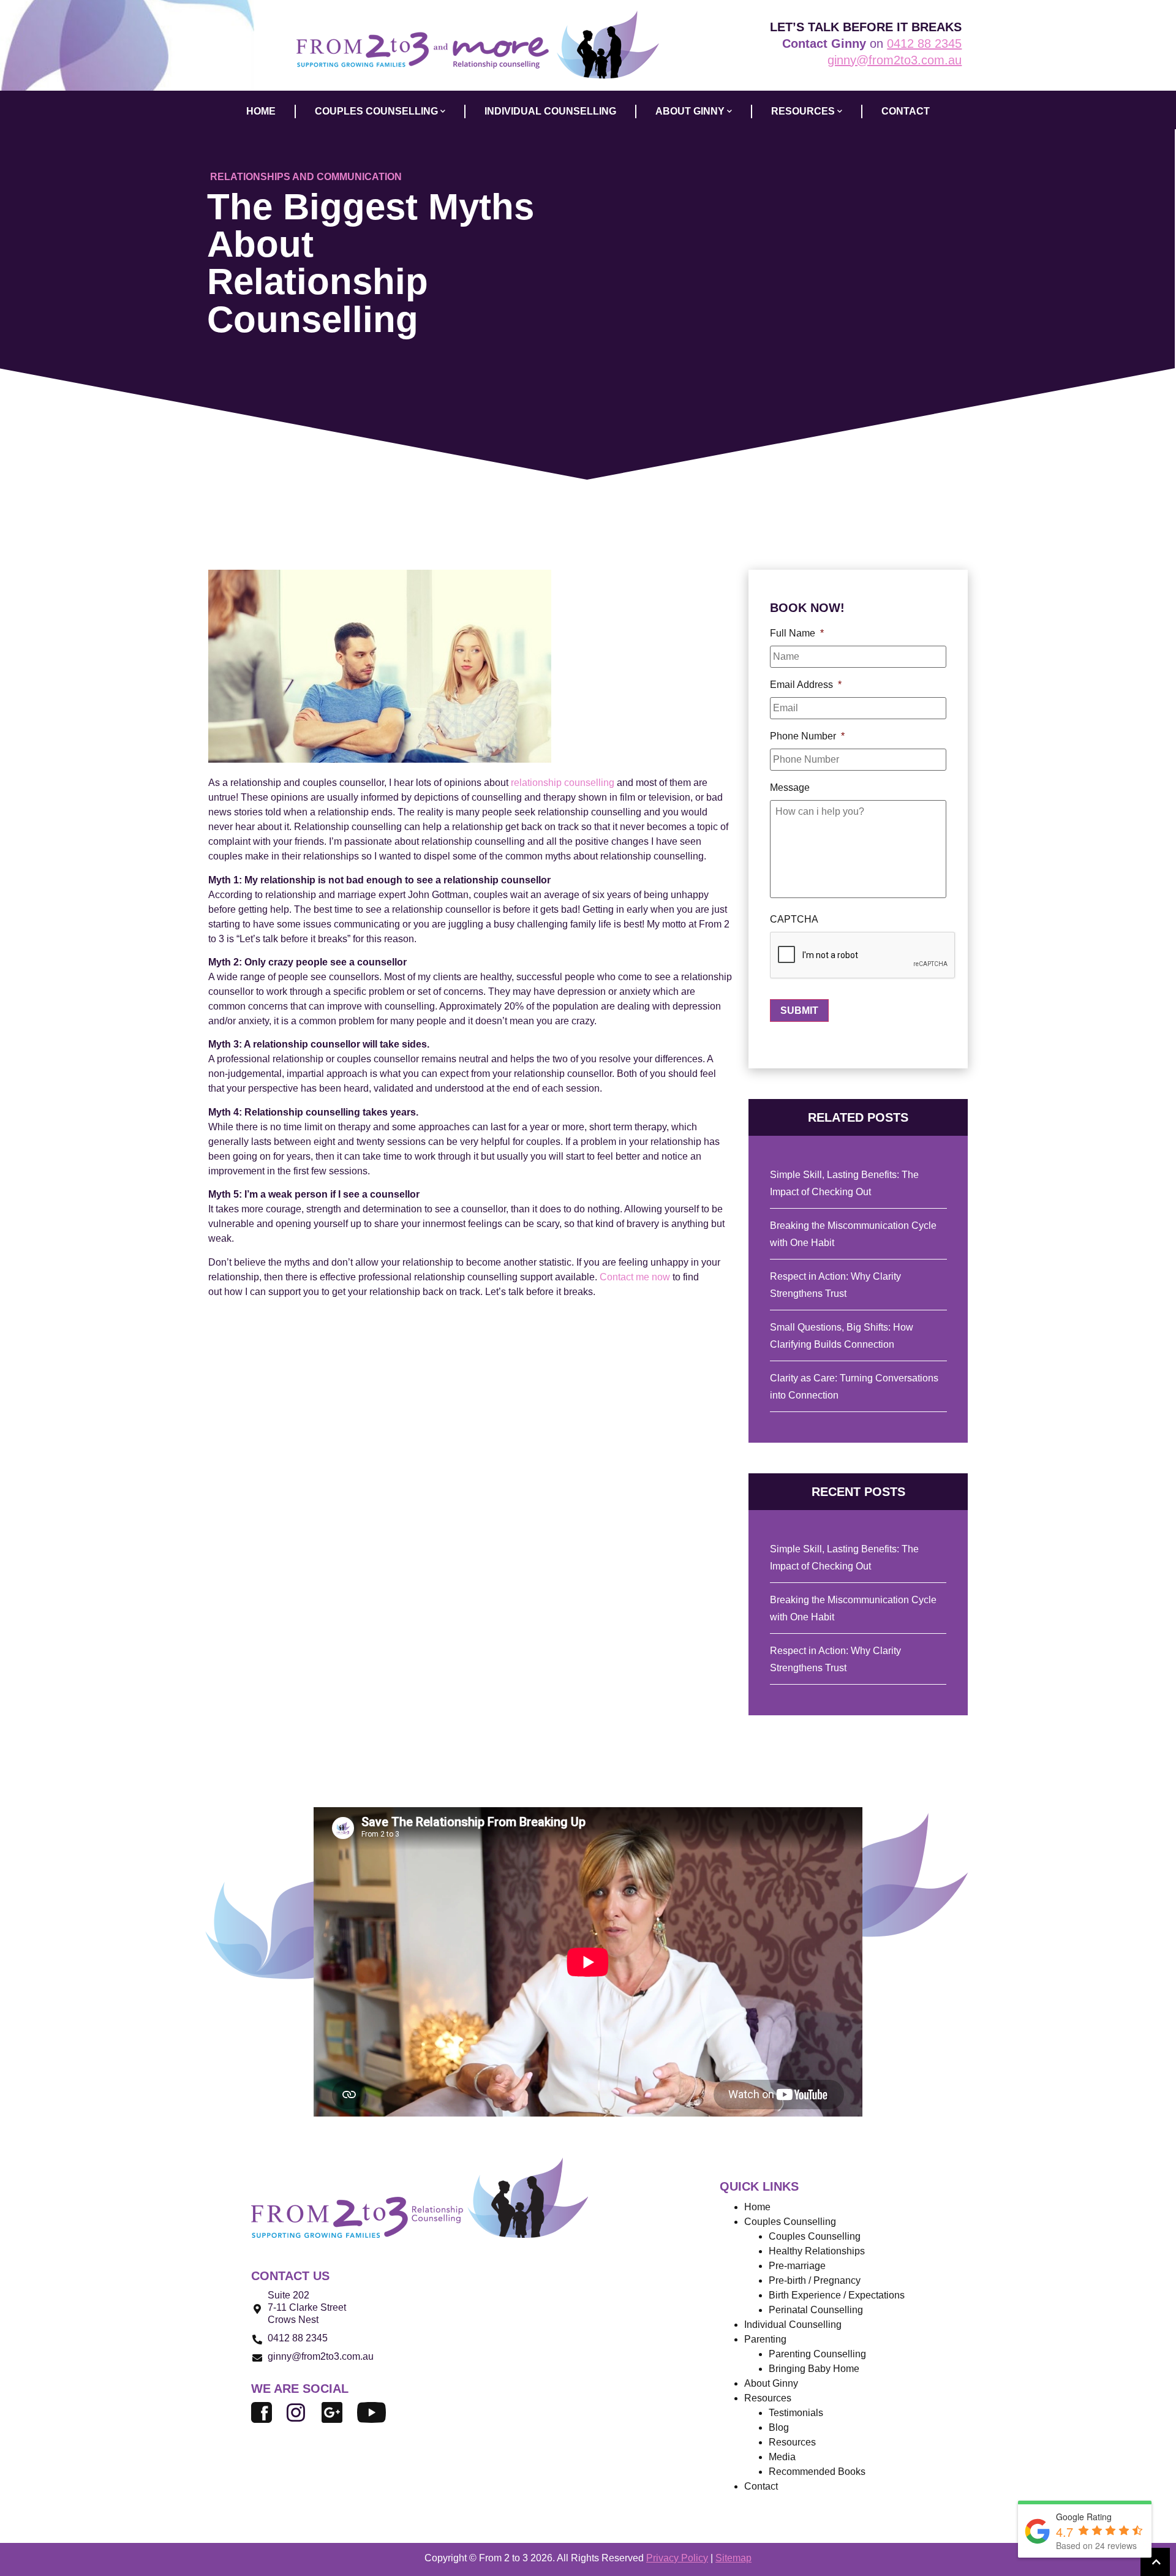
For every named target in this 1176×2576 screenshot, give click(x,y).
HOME (261, 111)
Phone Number (807, 736)
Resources (792, 2442)
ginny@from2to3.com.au (895, 60)
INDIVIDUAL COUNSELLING (550, 111)
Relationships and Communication (306, 177)
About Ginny (771, 2383)
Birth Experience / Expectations (837, 2295)
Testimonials (796, 2413)
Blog (779, 2427)
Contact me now (636, 1277)
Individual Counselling (793, 2325)
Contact (761, 2486)
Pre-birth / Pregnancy (815, 2280)
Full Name (797, 633)
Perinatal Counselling (816, 2310)
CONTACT (906, 111)
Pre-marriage (797, 2266)
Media (782, 2457)
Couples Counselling (815, 2236)
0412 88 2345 (924, 43)
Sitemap (733, 2558)
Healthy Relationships (817, 2251)
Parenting (765, 2339)
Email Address (806, 685)
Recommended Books (817, 2472)
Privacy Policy (677, 2558)
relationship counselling (563, 783)
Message (790, 788)
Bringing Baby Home (814, 2369)
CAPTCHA (794, 919)
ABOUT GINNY (690, 111)
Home (757, 2207)
